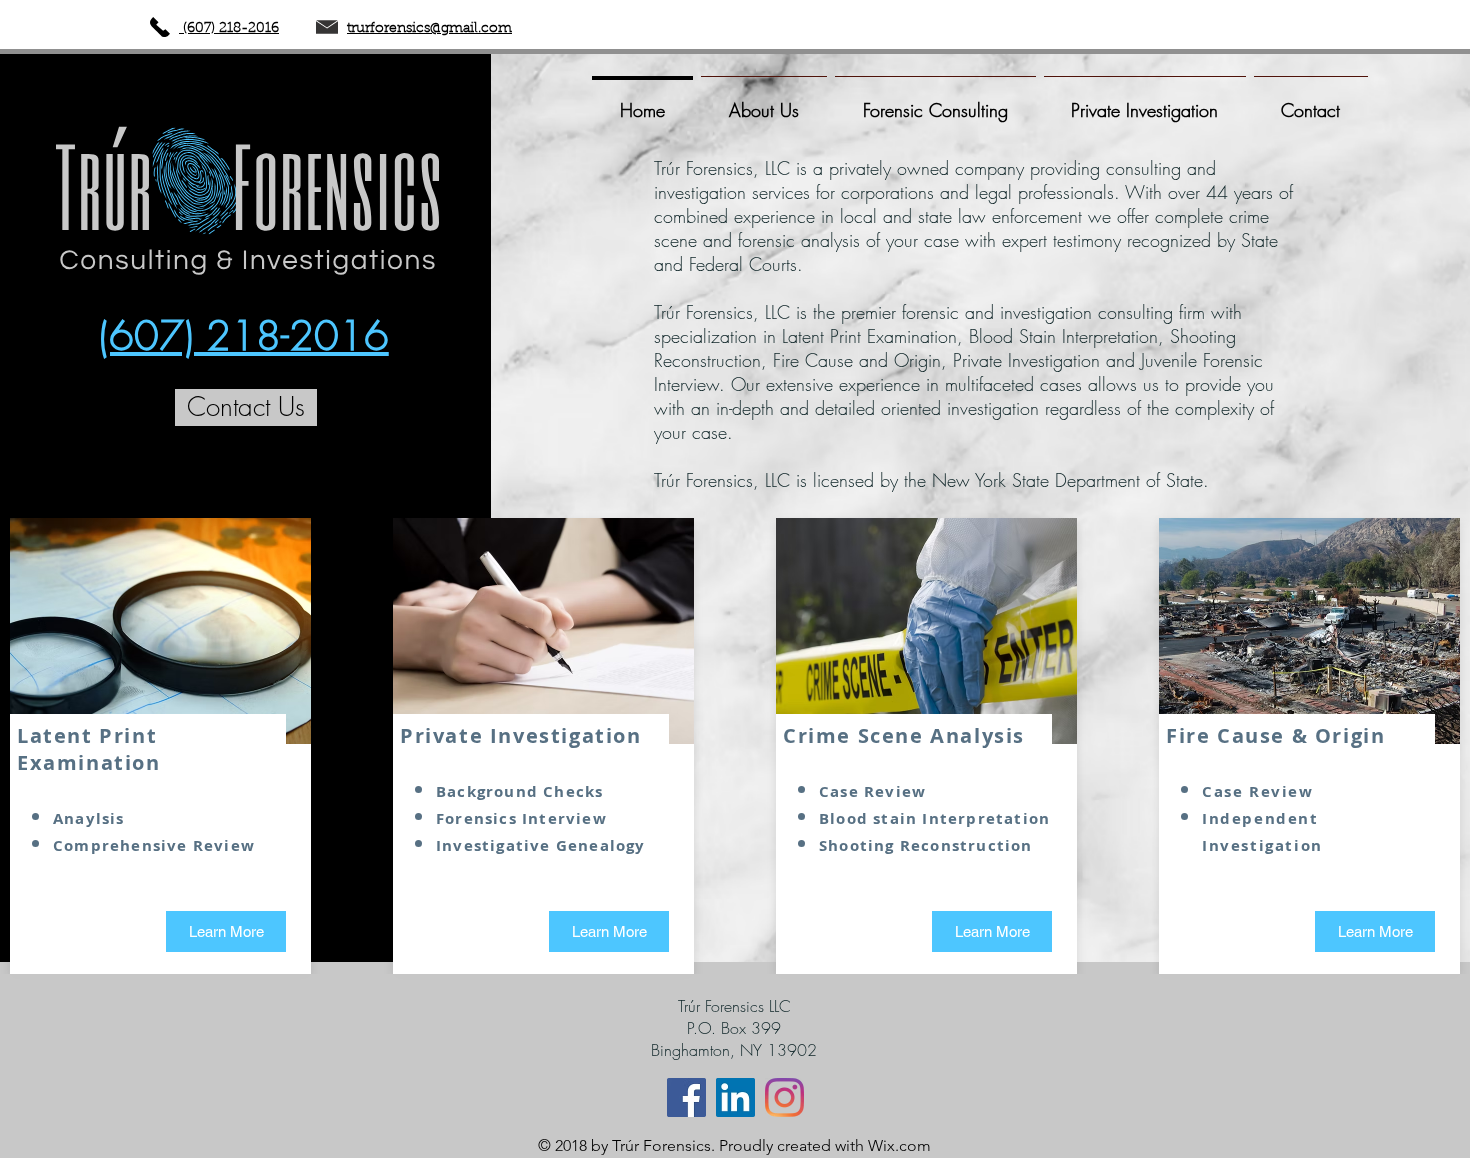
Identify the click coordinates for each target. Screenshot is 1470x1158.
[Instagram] (784, 1097)
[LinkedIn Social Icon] (735, 1097)
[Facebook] (686, 1097)
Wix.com (899, 1145)
